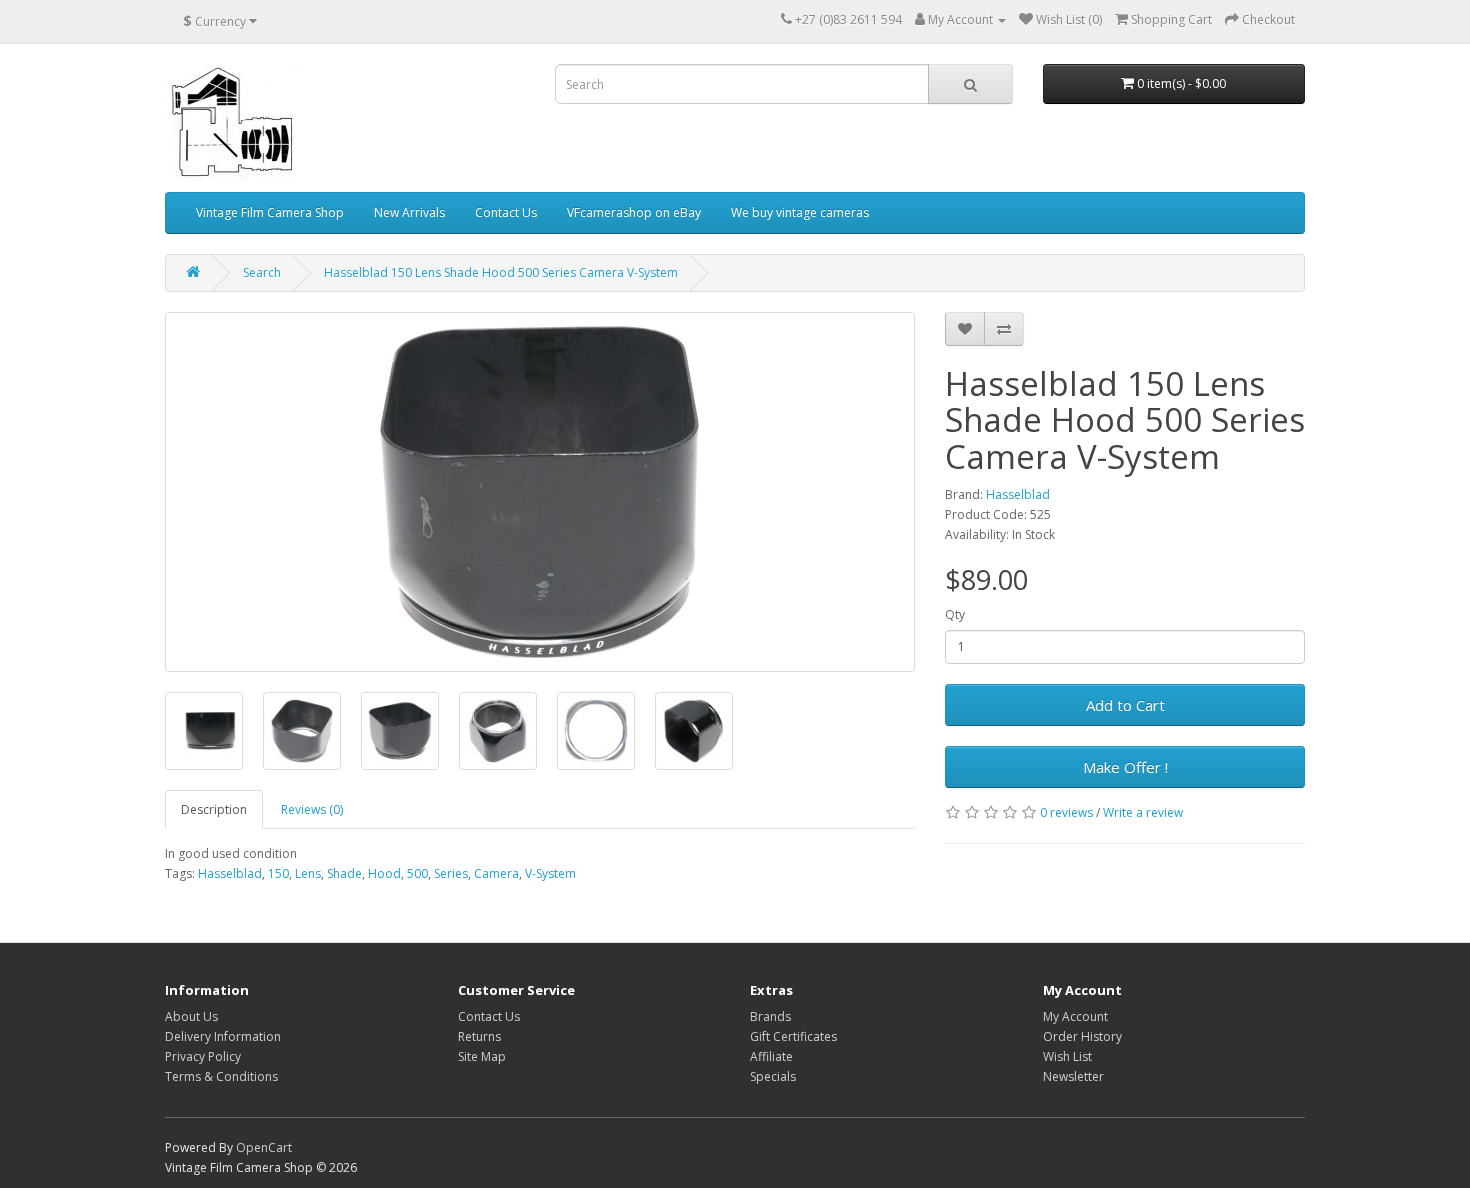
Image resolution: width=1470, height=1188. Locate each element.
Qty (955, 614)
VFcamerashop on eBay (634, 212)
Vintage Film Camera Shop (270, 212)
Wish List (1067, 1056)
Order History (1082, 1036)
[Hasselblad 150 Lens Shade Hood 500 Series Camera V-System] (540, 492)
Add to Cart (1125, 705)
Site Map (482, 1056)
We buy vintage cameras (800, 212)
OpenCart (264, 1147)
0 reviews (1066, 812)
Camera (496, 873)
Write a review (1143, 812)
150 (278, 873)
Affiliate (771, 1056)
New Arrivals (409, 212)
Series (451, 873)
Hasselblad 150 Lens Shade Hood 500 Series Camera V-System (501, 272)
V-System (550, 873)
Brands (770, 1016)
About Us (191, 1016)
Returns (479, 1036)
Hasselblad (1018, 494)
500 (417, 873)
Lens (308, 873)
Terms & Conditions (221, 1076)
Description (214, 809)
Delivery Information (223, 1036)
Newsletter (1073, 1076)
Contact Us (506, 212)
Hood (384, 873)
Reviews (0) (312, 809)
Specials (773, 1076)
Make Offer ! (1125, 767)
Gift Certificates (793, 1036)
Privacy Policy (203, 1056)
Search (262, 272)
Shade (344, 873)
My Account (1075, 1016)
